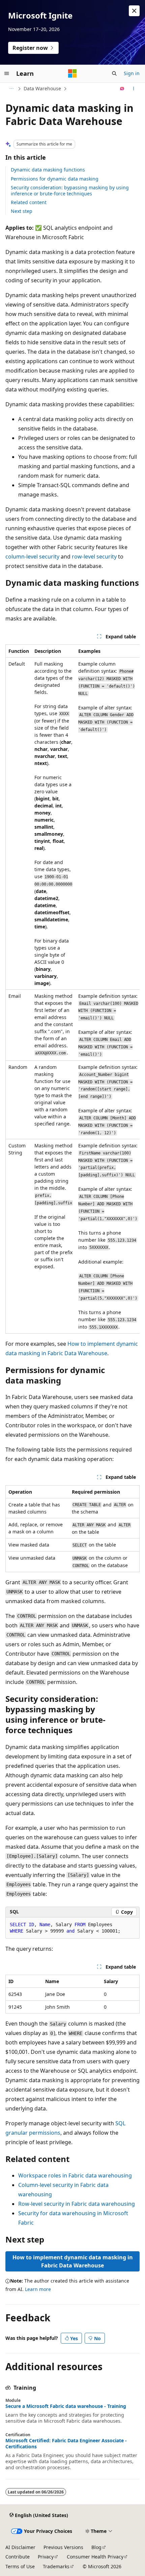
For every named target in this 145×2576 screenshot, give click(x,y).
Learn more (38, 2289)
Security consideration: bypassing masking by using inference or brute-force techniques (70, 190)
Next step (22, 211)
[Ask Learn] (122, 89)
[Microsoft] (72, 73)
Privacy (46, 2557)
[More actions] (134, 89)
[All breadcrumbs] (11, 89)
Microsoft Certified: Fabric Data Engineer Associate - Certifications (66, 2444)
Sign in (132, 73)
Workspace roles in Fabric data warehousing (75, 2175)
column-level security (32, 556)
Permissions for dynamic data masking (55, 179)
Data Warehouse (42, 88)
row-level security (94, 556)
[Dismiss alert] (134, 11)
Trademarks (56, 2566)
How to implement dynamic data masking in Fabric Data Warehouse (73, 2261)
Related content (29, 202)
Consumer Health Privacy (95, 2557)
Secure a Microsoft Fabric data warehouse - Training (66, 2406)
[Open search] (114, 73)
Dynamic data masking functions (48, 170)
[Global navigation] (7, 73)
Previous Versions (63, 2547)
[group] (72, 989)
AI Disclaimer (20, 2547)
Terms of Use (20, 2566)
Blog (96, 2547)
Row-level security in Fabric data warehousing (77, 2204)
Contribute (18, 2557)
